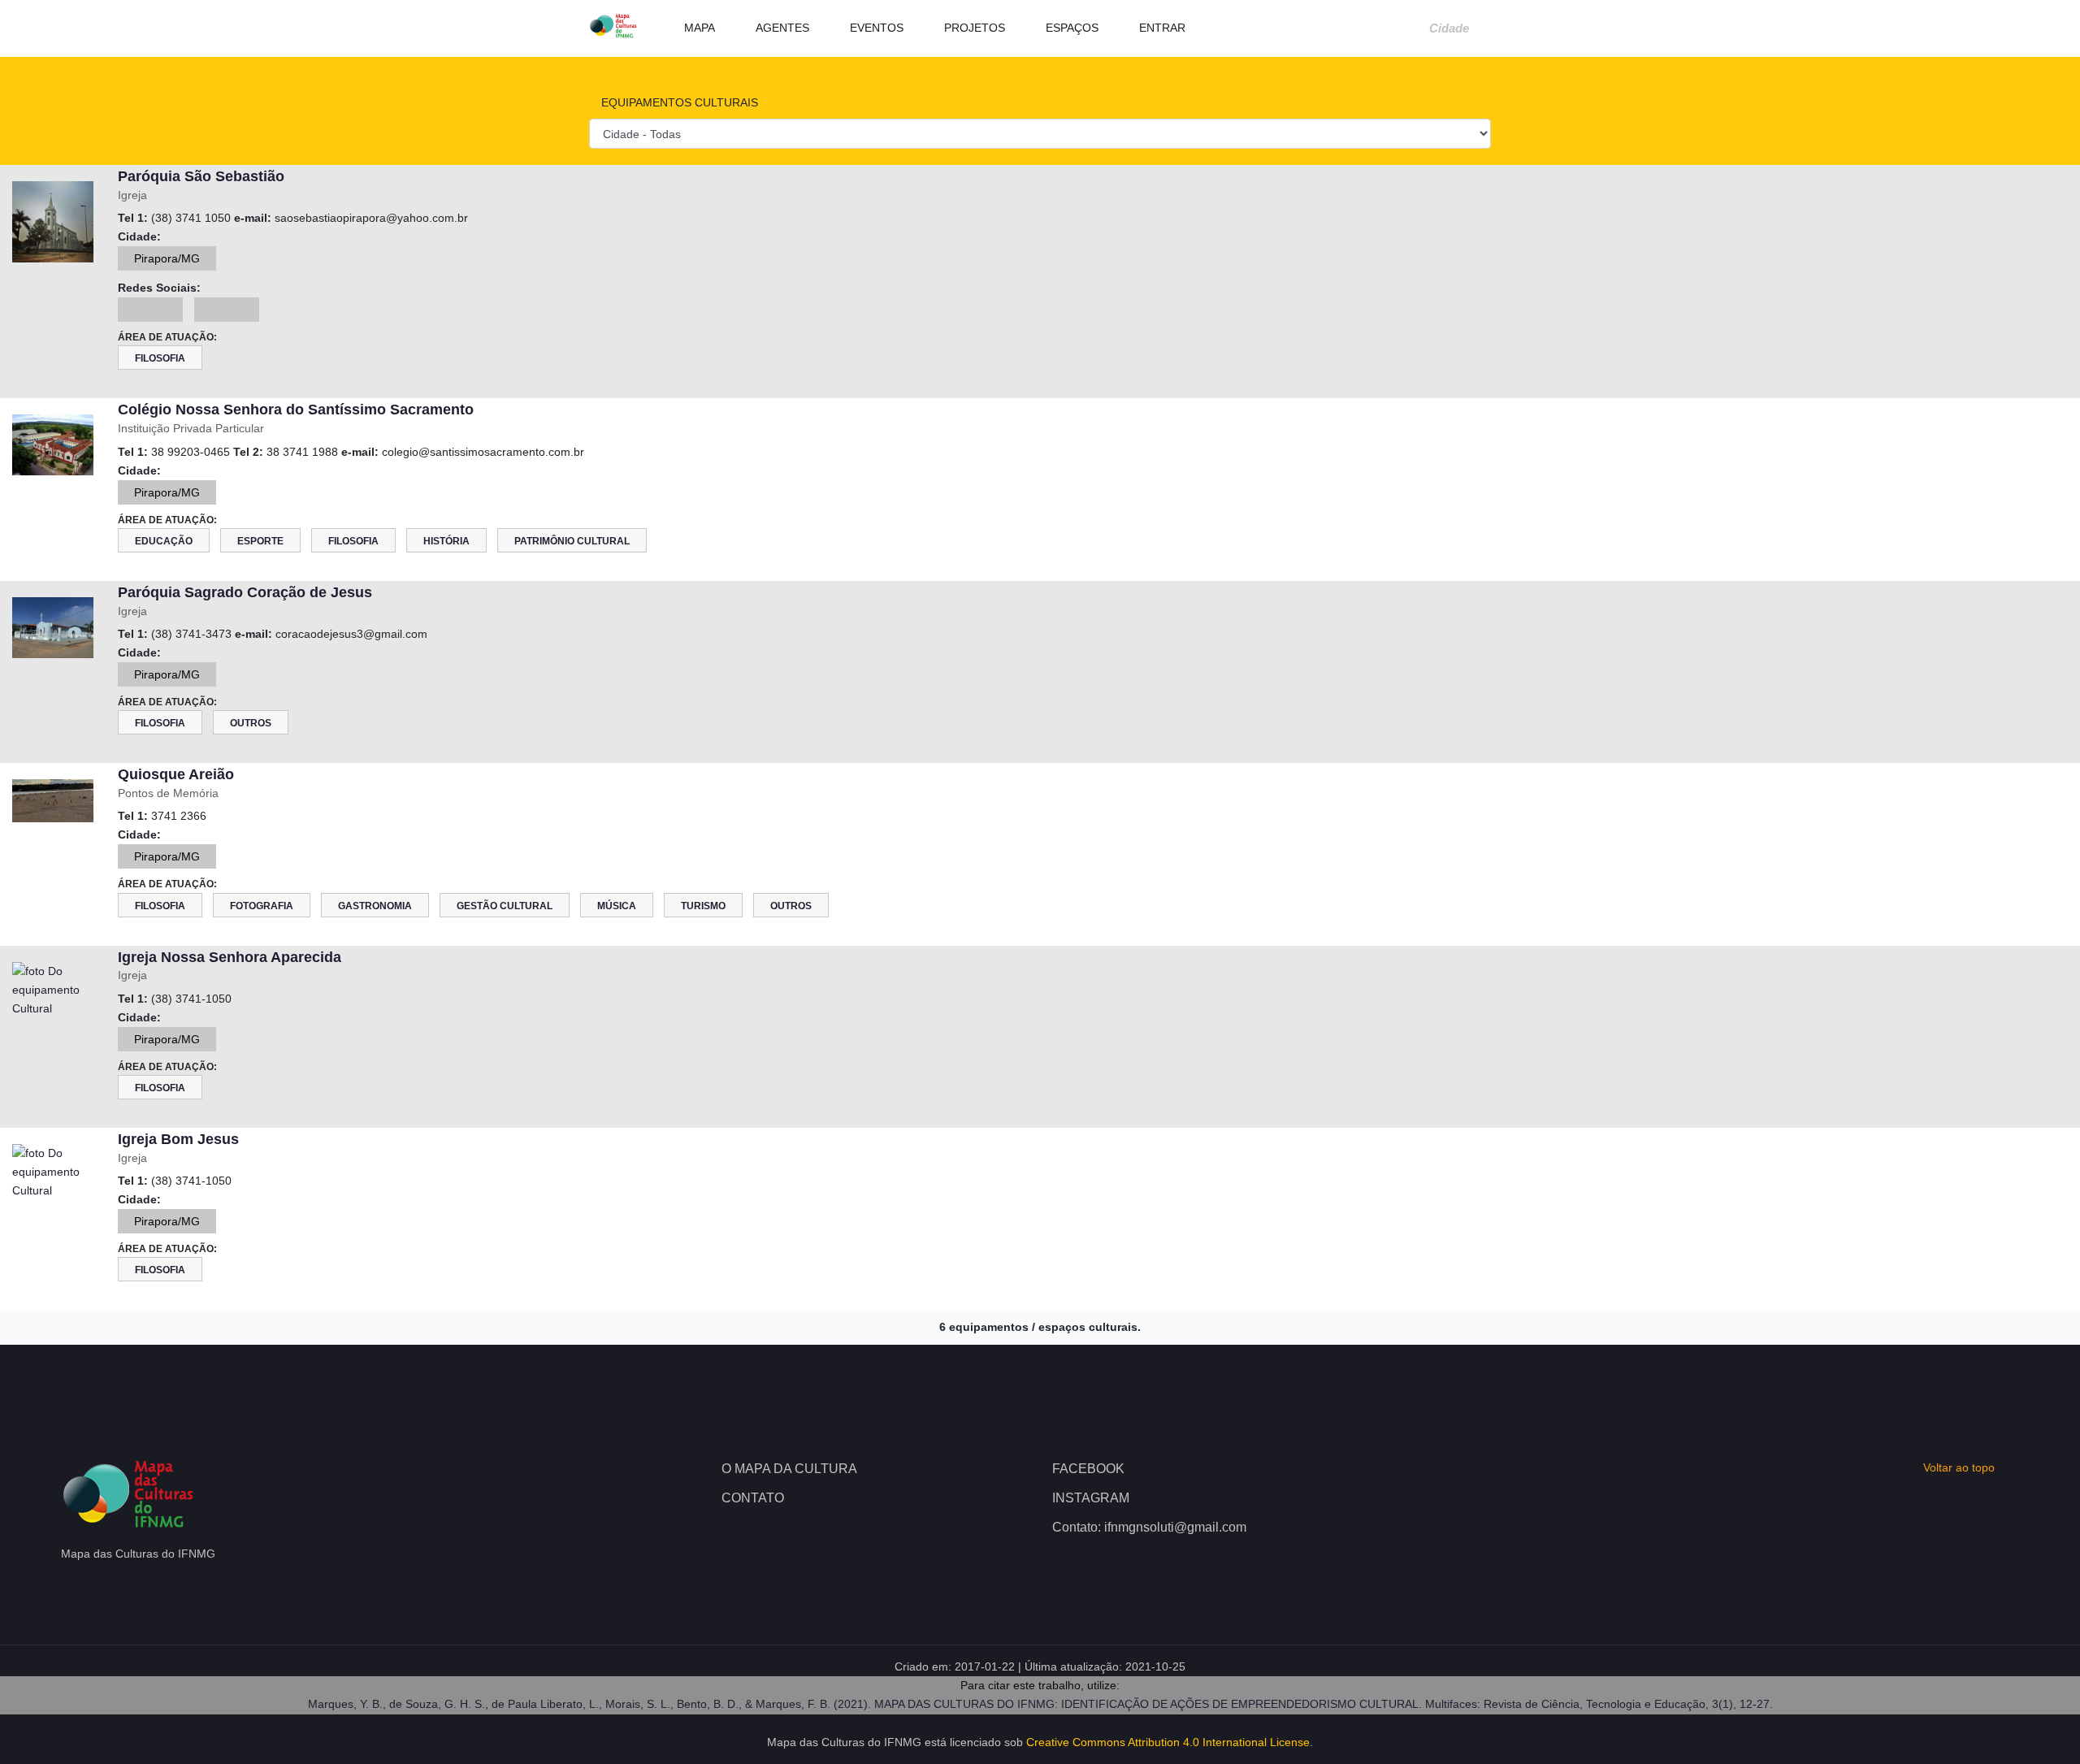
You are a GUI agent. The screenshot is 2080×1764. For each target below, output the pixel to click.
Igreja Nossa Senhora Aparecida (230, 957)
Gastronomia (375, 906)
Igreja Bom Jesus (178, 1139)
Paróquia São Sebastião (201, 176)
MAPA (698, 28)
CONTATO (753, 1498)
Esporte (260, 541)
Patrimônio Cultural (572, 541)
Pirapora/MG (167, 258)
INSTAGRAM (1091, 1498)
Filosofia (160, 358)
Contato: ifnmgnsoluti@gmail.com (1149, 1527)
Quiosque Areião (176, 774)
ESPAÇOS (1070, 28)
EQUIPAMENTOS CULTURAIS (678, 102)
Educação (164, 541)
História (446, 541)
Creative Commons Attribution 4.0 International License (1168, 1742)
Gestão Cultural (505, 906)
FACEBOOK (1088, 1469)
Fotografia (262, 906)
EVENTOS (875, 28)
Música (617, 906)
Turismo (703, 906)
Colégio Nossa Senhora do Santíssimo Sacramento (296, 410)
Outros (251, 723)
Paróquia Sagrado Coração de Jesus (245, 592)
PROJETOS (973, 28)
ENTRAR (1161, 28)
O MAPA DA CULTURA (789, 1469)
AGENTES (781, 28)
